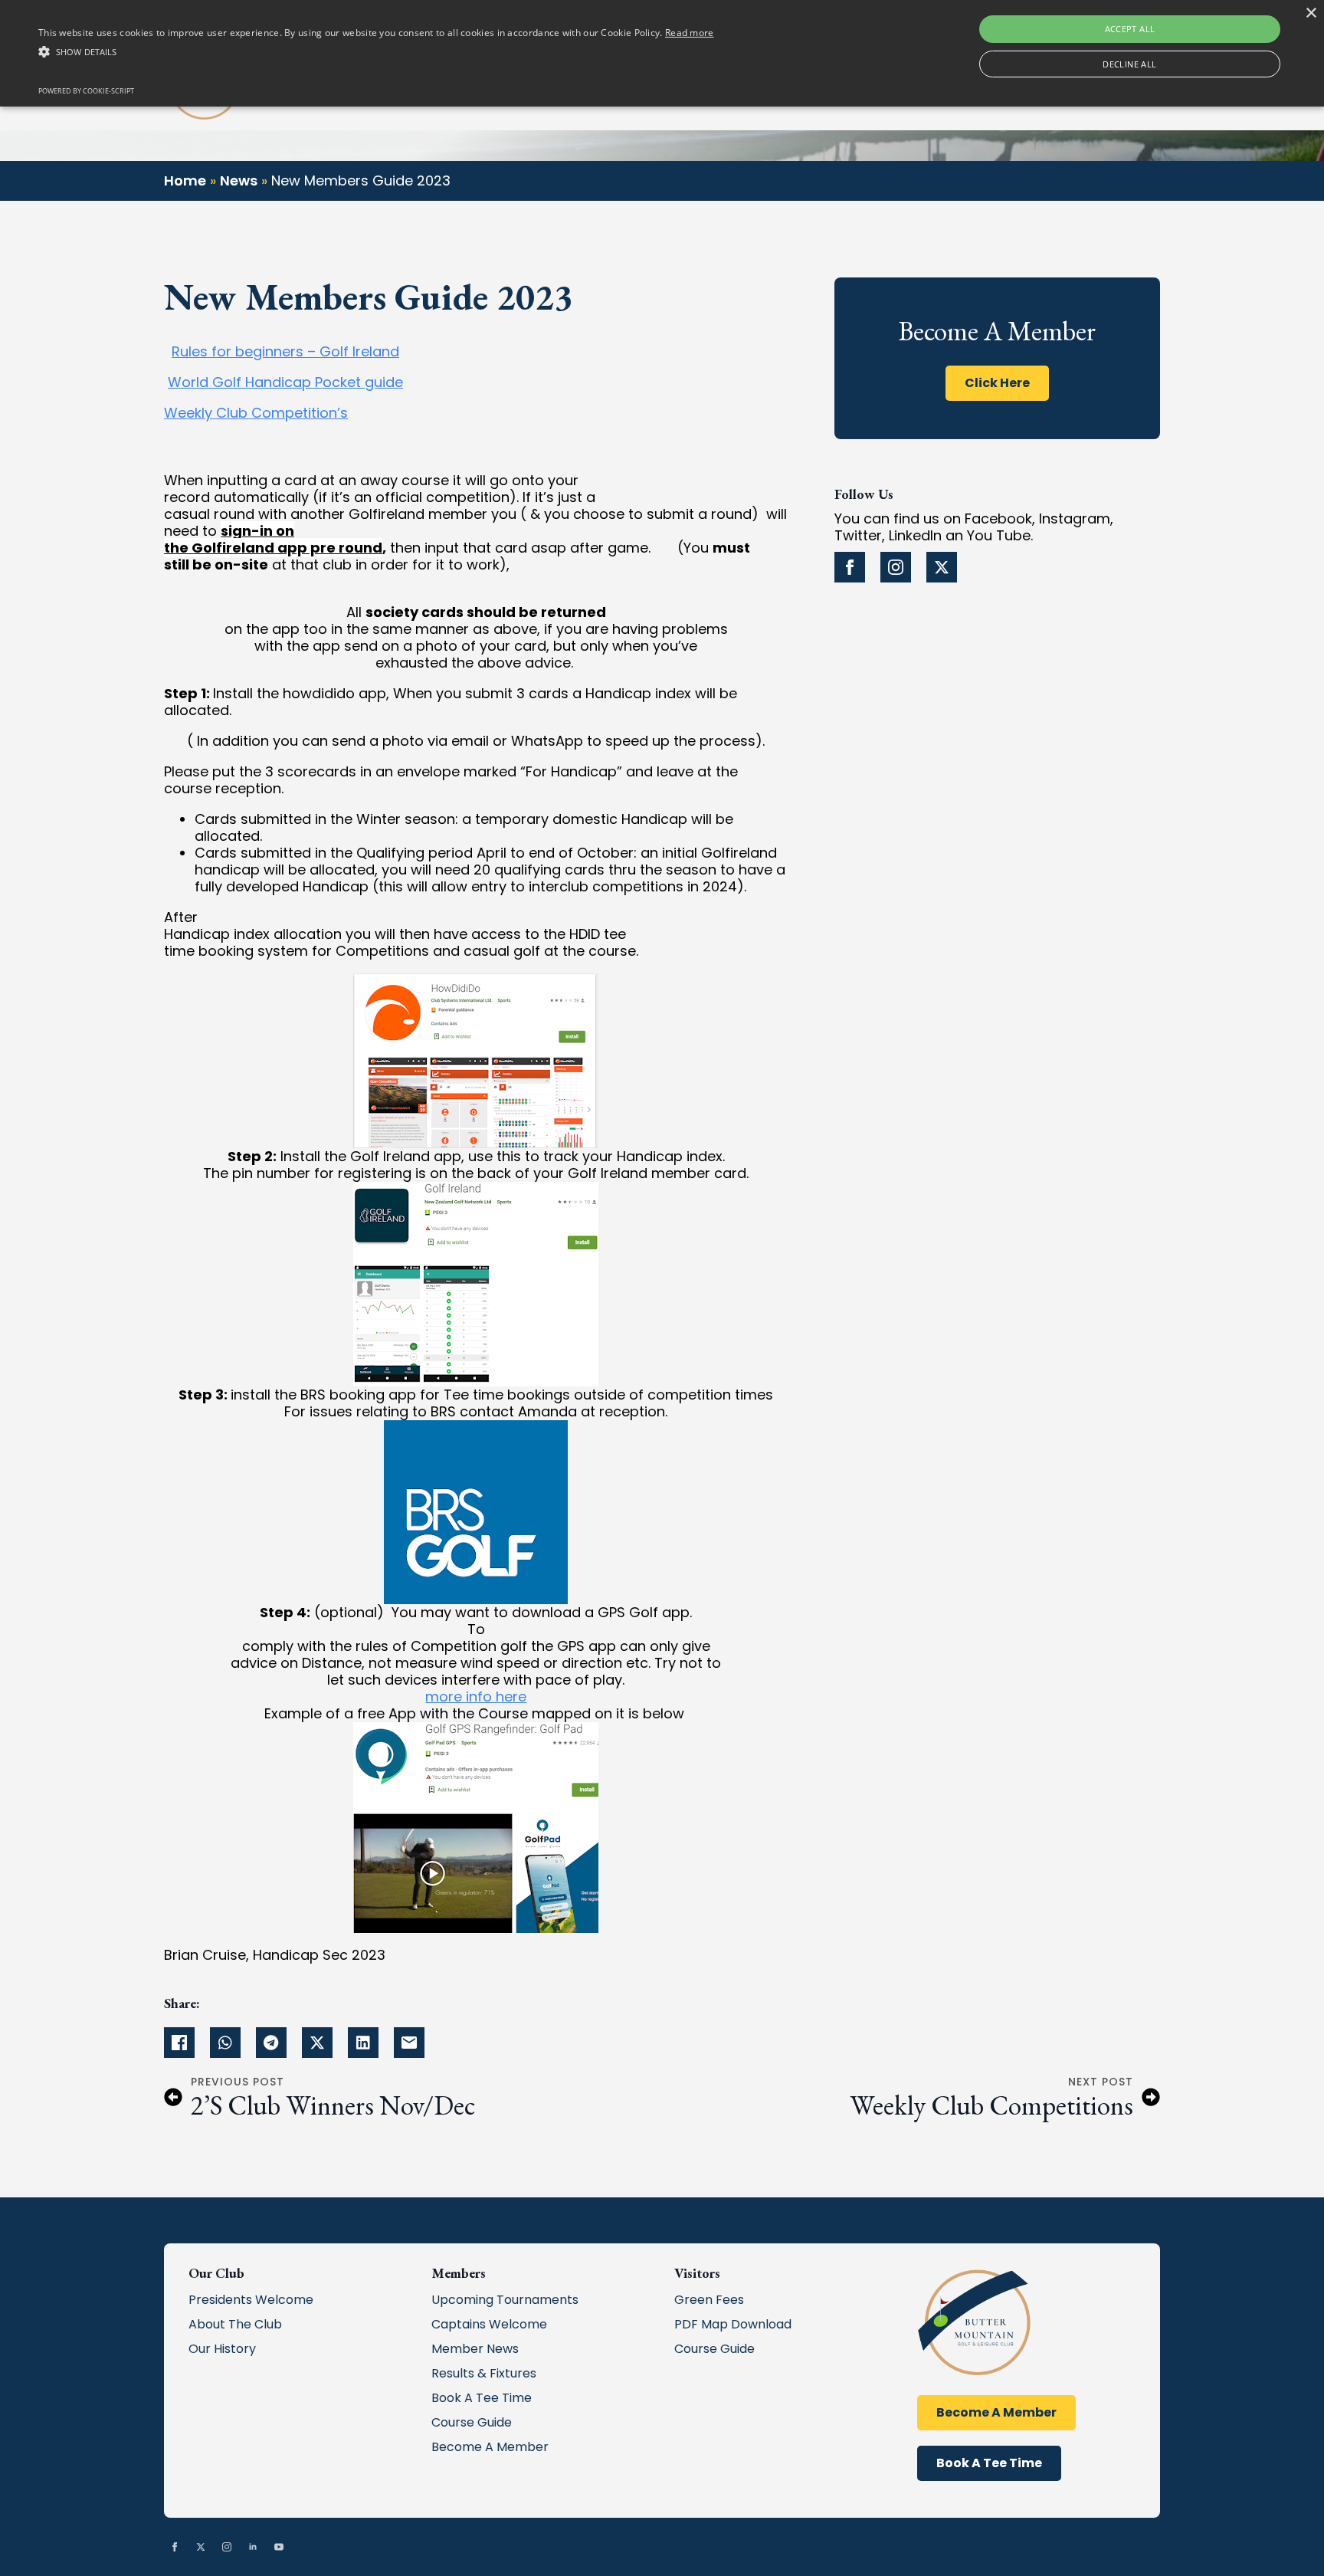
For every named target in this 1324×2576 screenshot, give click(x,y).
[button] (376, 52)
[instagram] (896, 567)
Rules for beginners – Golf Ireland (285, 351)
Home (185, 180)
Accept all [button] (1130, 29)
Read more (690, 33)
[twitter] (942, 567)
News (239, 180)
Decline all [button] (1129, 64)
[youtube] (279, 2547)
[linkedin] (253, 2547)
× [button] (1311, 13)
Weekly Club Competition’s (256, 413)
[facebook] (850, 567)
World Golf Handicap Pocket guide (285, 382)
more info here (476, 1697)
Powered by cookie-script (86, 91)
